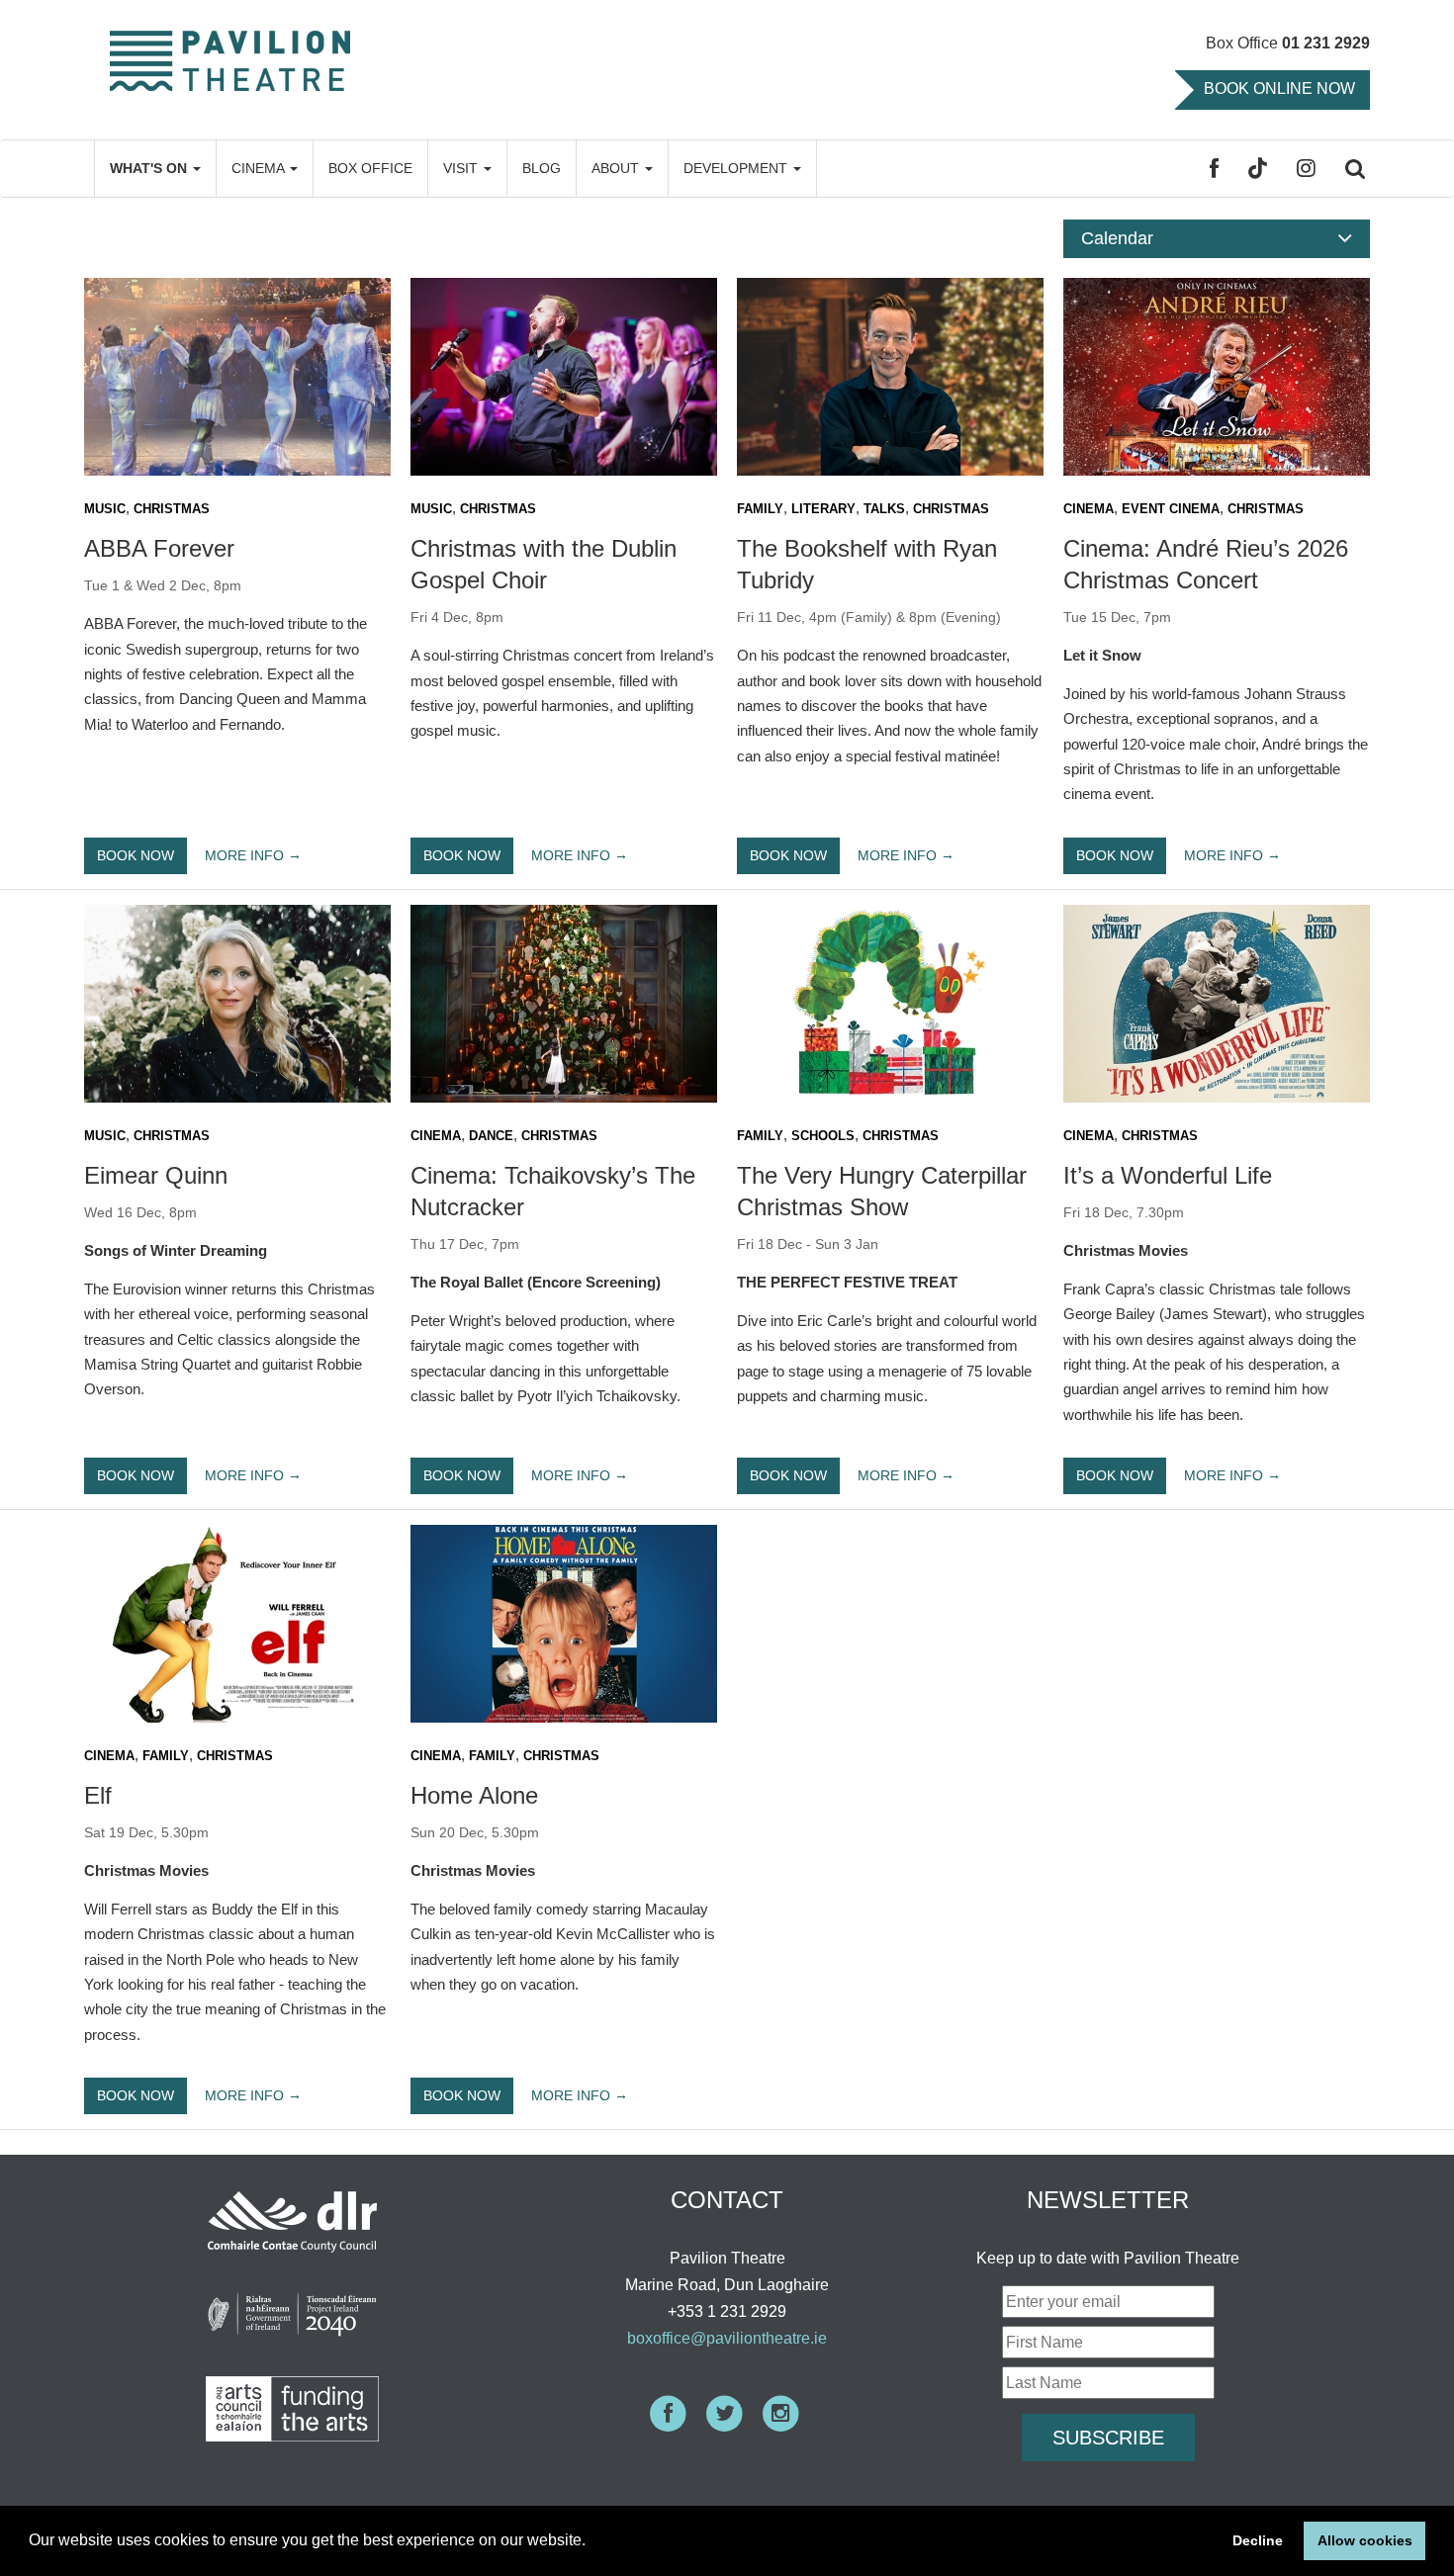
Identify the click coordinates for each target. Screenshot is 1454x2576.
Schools (823, 1136)
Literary (823, 509)
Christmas (172, 509)
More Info (244, 854)
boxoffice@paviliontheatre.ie (727, 2338)
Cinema (260, 168)
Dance (491, 1136)
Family (760, 509)
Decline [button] (1258, 2540)
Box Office (370, 168)
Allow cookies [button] (1365, 2540)
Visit (462, 168)
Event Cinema (1171, 509)
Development (737, 168)
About (617, 168)
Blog (542, 168)
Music (105, 509)
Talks (884, 509)
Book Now (136, 855)
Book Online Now (1279, 89)
